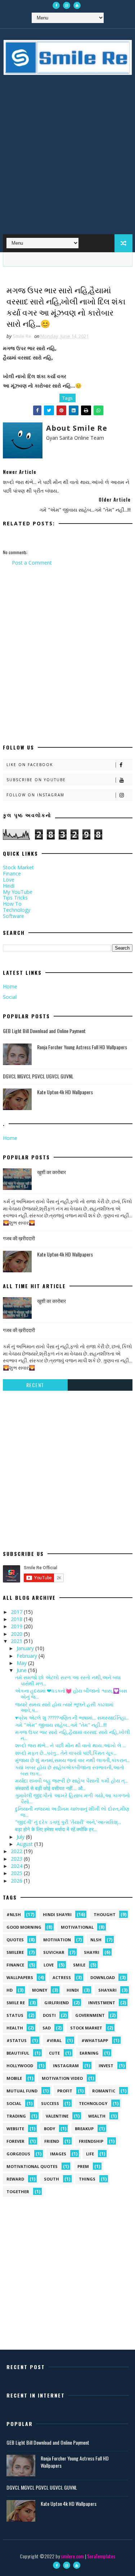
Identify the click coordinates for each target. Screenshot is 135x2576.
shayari (107, 1990)
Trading (16, 2116)
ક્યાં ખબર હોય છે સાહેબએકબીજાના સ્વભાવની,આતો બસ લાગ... (70, 1770)
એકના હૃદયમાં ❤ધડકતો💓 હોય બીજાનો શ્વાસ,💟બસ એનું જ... (71, 1694)
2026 (17, 1881)
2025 (17, 1873)
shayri (92, 1952)
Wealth (97, 2116)
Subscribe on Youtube (36, 780)
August (25, 1844)
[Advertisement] (67, 160)
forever (15, 2141)
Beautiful (18, 2053)
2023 (17, 1859)
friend (52, 2141)
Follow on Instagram (35, 795)
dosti (49, 2015)
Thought (105, 1914)
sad (47, 2028)
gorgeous (18, 2154)
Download (103, 1977)
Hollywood (20, 2066)
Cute (54, 2053)
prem (83, 2166)
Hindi (9, 886)
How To (12, 904)
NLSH (96, 1940)
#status (17, 2040)
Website (15, 2129)
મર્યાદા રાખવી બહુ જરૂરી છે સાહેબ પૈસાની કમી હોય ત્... (71, 1781)
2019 (17, 1626)
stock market (86, 2028)
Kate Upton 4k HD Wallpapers (65, 1092)
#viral (54, 2040)
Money (40, 1990)
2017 (17, 1612)
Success (50, 2103)
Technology (17, 910)
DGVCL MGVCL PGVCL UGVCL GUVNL (38, 1076)
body (49, 2129)
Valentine (57, 2116)
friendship (91, 2141)
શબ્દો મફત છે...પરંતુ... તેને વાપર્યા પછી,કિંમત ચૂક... (66, 1753)
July (21, 1837)
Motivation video (62, 2078)
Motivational (77, 1927)
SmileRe (15, 1952)
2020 (17, 1634)
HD (10, 1990)
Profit (65, 2091)
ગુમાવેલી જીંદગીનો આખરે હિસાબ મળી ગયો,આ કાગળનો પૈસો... (73, 1798)
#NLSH (14, 1914)
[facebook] (56, 5)
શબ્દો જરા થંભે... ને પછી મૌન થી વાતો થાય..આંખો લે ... (71, 1745)
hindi (73, 1990)
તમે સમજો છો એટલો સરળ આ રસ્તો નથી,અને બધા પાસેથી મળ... (68, 1680)
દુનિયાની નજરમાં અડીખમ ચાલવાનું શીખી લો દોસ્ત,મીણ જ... (72, 1812)
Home (10, 986)
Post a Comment (32, 563)
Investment (102, 2003)
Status (15, 2015)
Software (13, 916)
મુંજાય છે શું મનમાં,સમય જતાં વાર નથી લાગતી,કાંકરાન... (73, 1760)
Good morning (24, 1927)
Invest (106, 2066)
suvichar (54, 1952)
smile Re (16, 2003)
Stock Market (18, 867)
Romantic (104, 2091)
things (87, 2179)
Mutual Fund (22, 2091)
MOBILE (14, 2078)
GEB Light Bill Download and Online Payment (44, 1031)
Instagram (66, 2066)
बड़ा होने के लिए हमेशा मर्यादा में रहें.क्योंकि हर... (56, 1829)
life (90, 2154)
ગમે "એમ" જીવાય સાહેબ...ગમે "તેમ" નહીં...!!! (61, 1725)
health (15, 2028)
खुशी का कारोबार (51, 1172)
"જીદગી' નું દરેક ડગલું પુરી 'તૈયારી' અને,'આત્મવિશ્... (68, 1822)
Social (10, 997)
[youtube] (77, 5)
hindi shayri (57, 1914)
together (18, 2192)
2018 (17, 1619)
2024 (17, 1866)
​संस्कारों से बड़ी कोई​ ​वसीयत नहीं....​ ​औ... (50, 1788)
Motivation (57, 1940)
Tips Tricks (15, 898)
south (51, 2179)
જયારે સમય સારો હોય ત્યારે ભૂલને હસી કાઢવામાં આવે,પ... (64, 1707)
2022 (17, 1851)
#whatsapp (95, 2040)
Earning (89, 2053)
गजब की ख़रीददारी (19, 1238)
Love (9, 880)
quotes (15, 1940)
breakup (84, 2129)
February (28, 1656)
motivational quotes (32, 2166)
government (90, 2015)
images (58, 2154)
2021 (17, 1641)
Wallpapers (20, 1977)
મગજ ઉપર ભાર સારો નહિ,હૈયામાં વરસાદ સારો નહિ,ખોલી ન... (73, 1735)
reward (15, 2179)
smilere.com (72, 2556)
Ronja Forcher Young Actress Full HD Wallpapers (82, 1047)
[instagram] (67, 5)
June (22, 1670)
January (26, 1648)
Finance (12, 873)
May (22, 1663)
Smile (79, 1965)
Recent (35, 1385)
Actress (62, 1977)
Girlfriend (57, 2003)
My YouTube (18, 892)
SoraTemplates (101, 2556)
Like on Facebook (30, 765)
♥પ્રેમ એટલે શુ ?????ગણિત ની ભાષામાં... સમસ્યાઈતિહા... (72, 1718)
